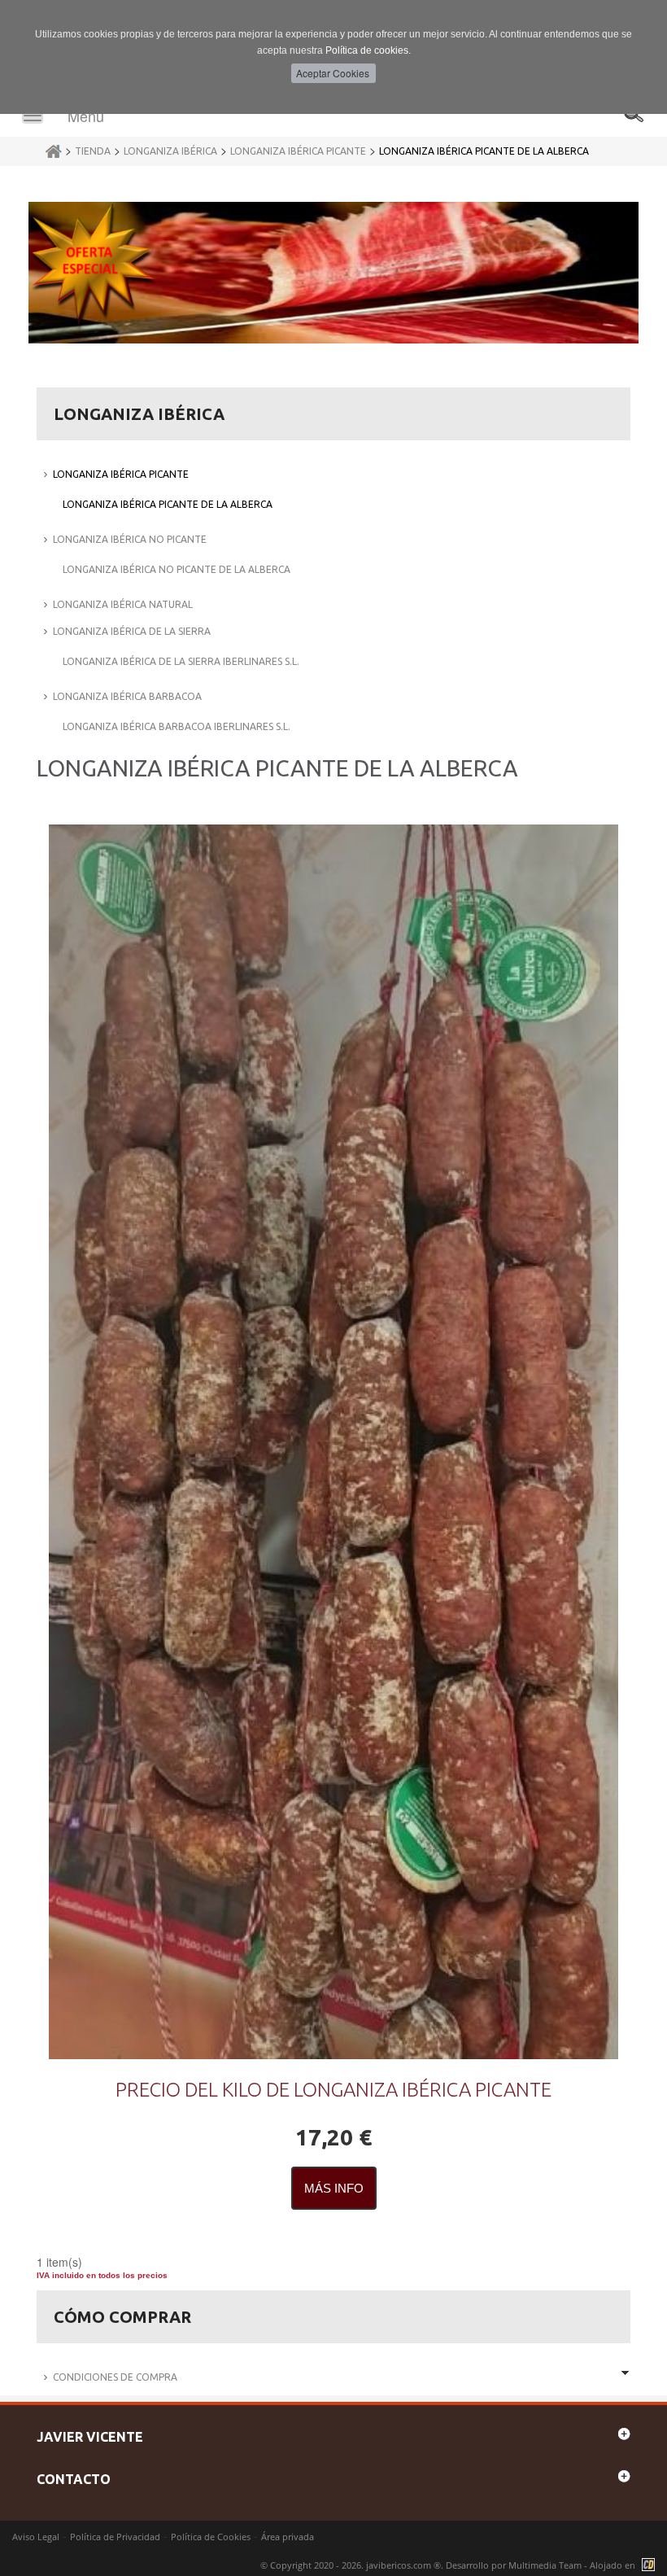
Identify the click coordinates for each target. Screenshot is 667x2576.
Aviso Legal (36, 2537)
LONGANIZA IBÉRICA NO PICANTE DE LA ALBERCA (177, 569)
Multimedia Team (545, 2565)
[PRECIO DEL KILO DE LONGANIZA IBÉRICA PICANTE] (333, 1442)
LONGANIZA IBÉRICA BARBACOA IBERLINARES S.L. (177, 726)
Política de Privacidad (115, 2537)
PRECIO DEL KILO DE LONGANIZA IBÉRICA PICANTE (333, 2090)
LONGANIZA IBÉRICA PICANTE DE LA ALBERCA (484, 151)
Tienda (93, 151)
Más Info (334, 2188)
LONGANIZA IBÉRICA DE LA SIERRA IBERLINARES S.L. (181, 661)
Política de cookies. (368, 50)
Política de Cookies (211, 2537)
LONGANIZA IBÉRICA (170, 151)
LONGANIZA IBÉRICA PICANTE (298, 151)
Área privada (288, 2537)
